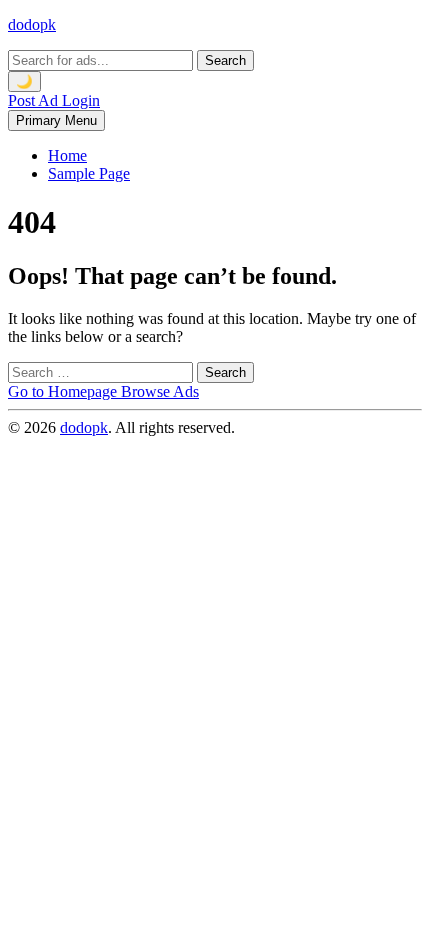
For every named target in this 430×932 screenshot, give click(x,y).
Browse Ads (160, 391)
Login (81, 100)
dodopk (32, 24)
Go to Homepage (64, 391)
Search (225, 60)
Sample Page (89, 173)
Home (67, 155)
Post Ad (35, 100)
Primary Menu (56, 120)
